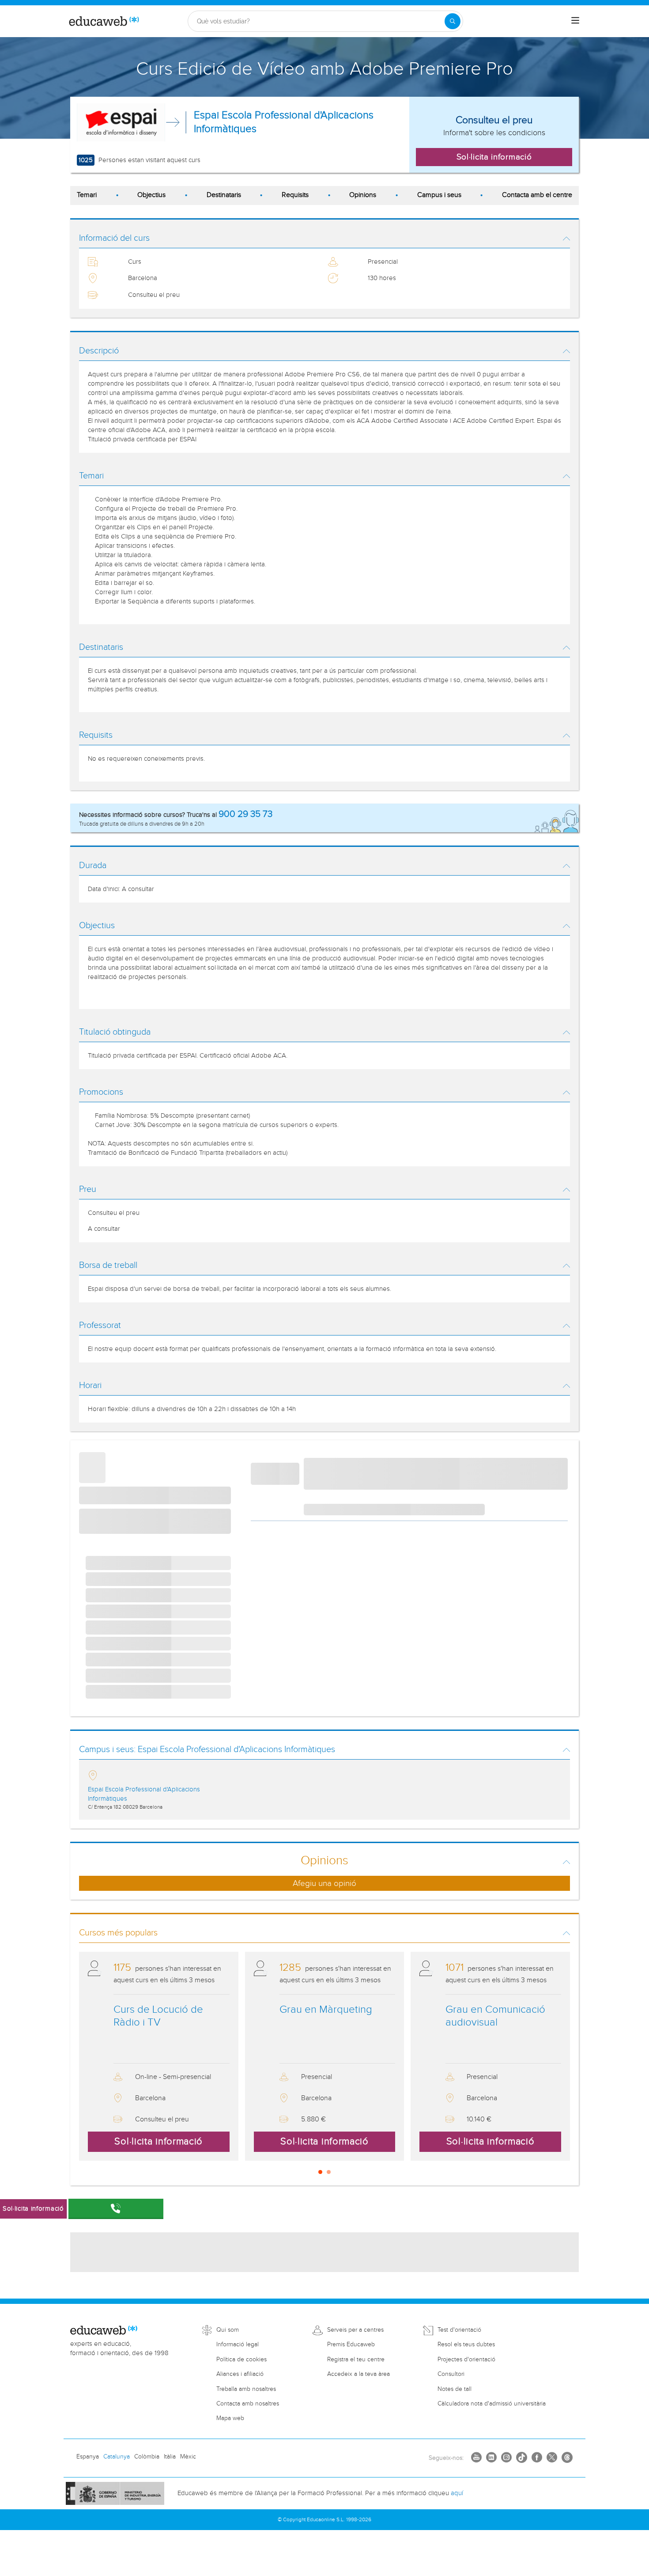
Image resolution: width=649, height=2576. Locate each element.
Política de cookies (241, 2360)
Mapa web (230, 2418)
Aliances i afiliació (240, 2374)
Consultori (451, 2374)
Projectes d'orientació (466, 2360)
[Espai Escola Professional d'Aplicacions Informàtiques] (121, 122)
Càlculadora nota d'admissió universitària (492, 2404)
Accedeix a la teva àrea (358, 2374)
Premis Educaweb (351, 2345)
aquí (457, 2493)
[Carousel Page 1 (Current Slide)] (320, 2172)
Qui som (228, 2330)
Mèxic (188, 2457)
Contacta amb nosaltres (248, 2404)
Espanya (88, 2457)
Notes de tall (455, 2389)
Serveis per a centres (355, 2330)
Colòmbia (147, 2457)
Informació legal (238, 2345)
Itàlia (170, 2457)
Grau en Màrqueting (326, 2010)
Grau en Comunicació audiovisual (495, 2016)
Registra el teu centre (356, 2360)
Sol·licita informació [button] (494, 157)
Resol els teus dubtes (466, 2345)
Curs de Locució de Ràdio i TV (158, 2016)
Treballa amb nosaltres (246, 2389)
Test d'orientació (459, 2330)
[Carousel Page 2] (329, 2172)
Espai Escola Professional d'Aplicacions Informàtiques (284, 122)
